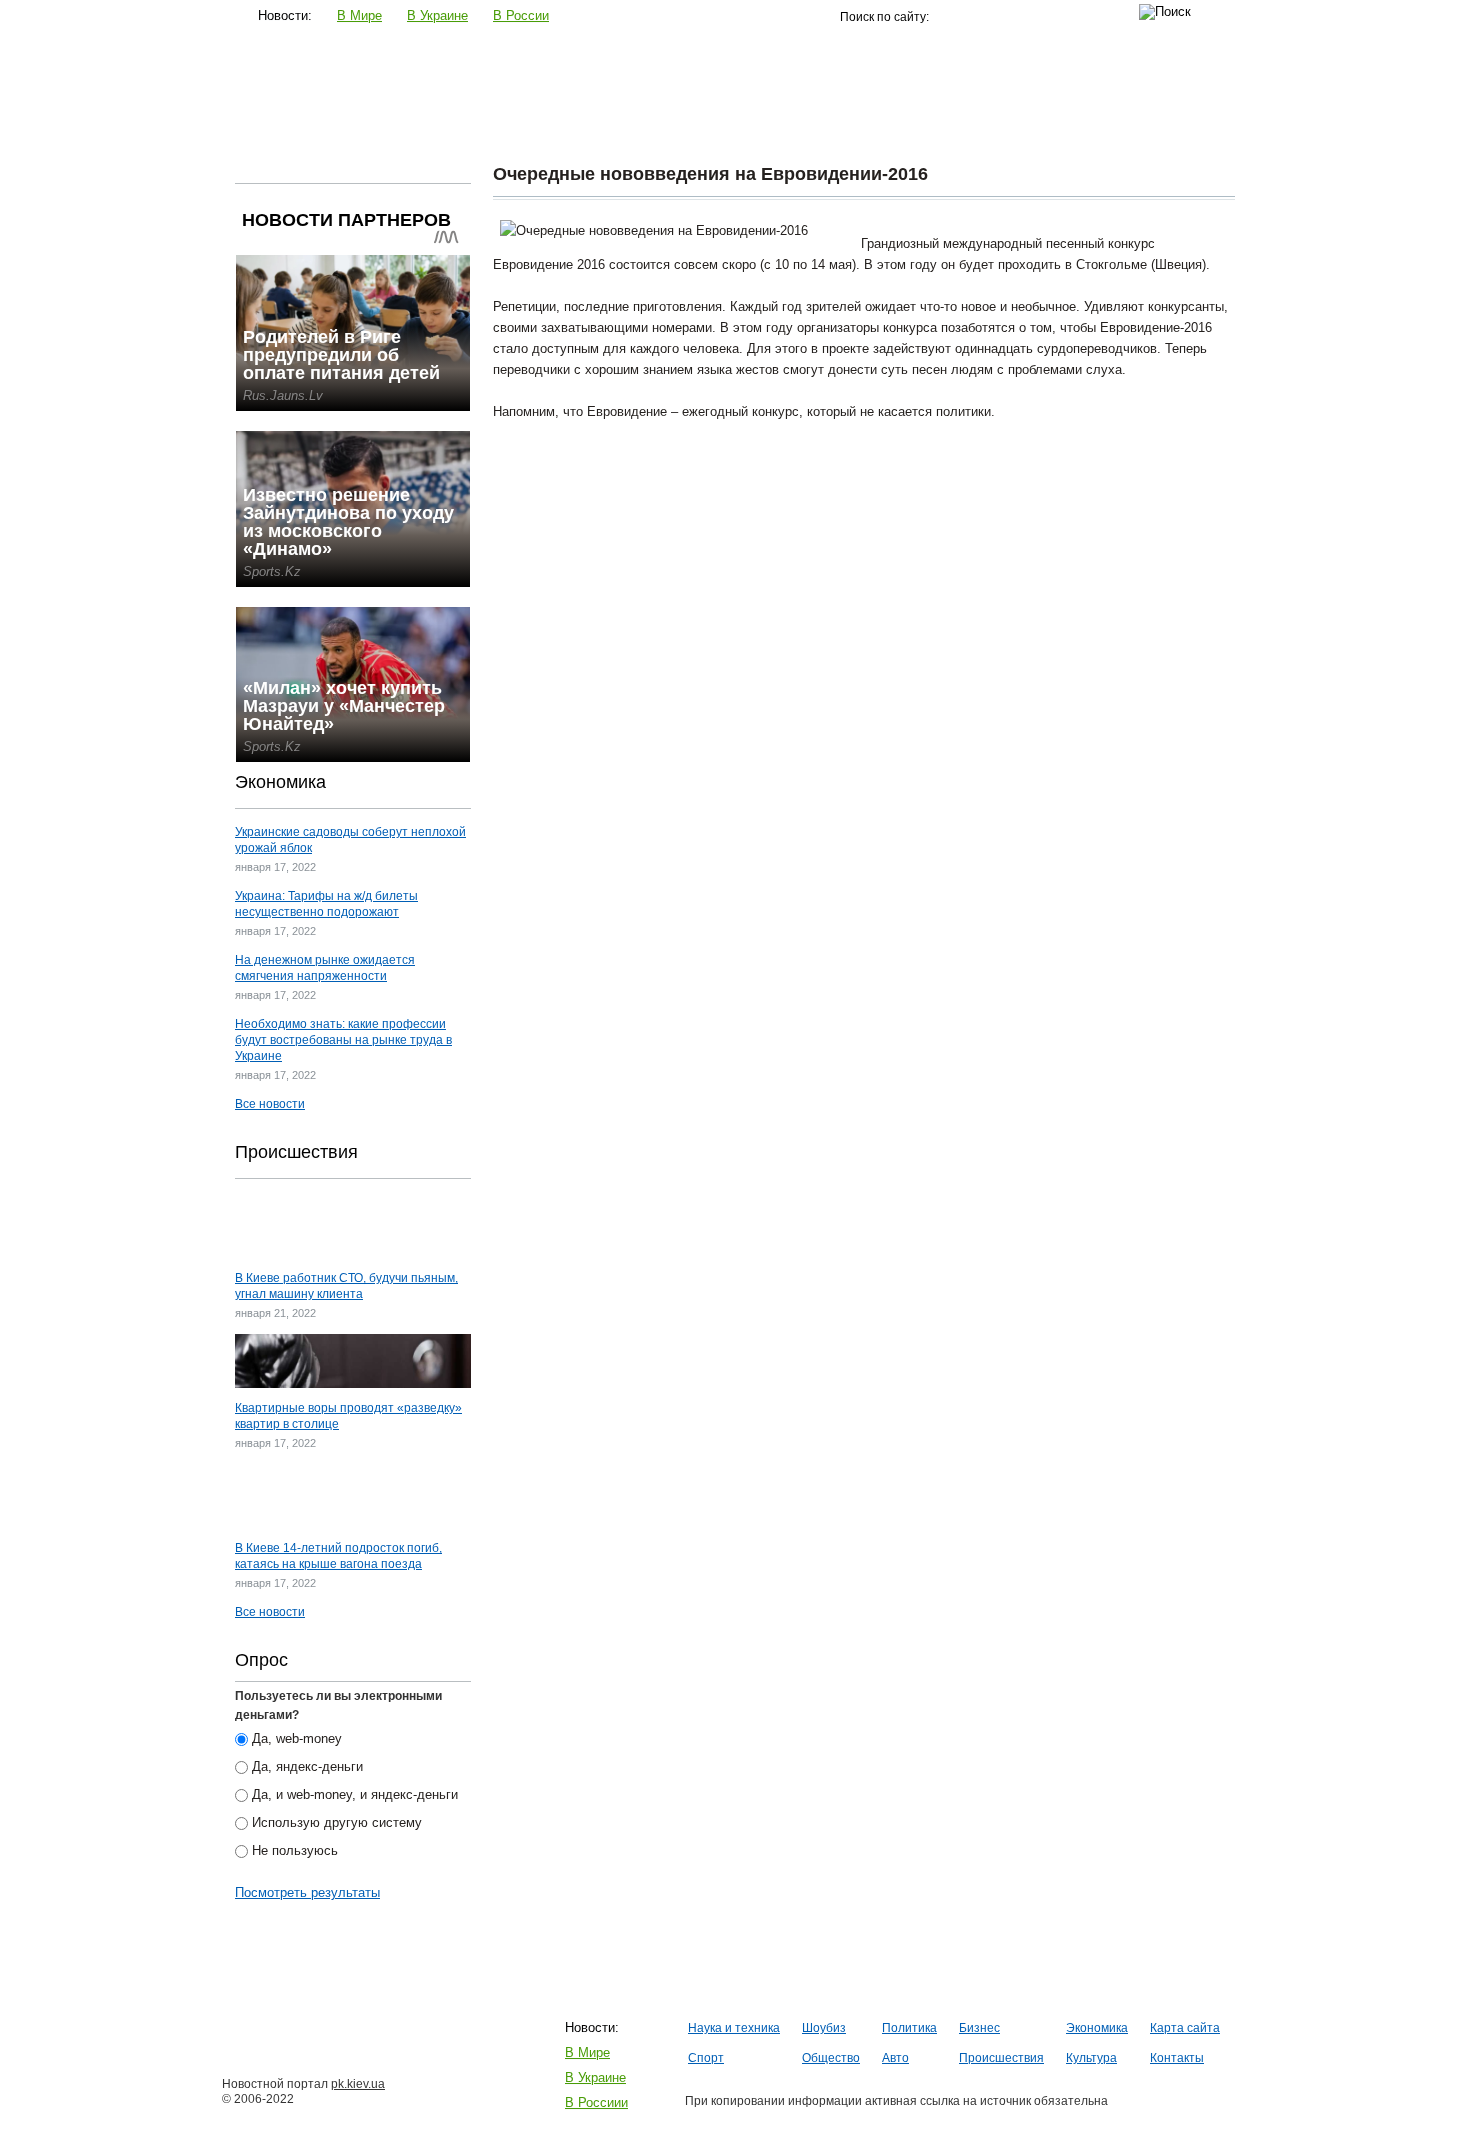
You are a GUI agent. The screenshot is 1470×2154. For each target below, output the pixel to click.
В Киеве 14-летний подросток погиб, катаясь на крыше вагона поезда (338, 1556)
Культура (1161, 124)
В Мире (359, 15)
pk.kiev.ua (358, 2084)
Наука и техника (316, 124)
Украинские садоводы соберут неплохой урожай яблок (350, 840)
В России (521, 15)
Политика (516, 124)
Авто (953, 124)
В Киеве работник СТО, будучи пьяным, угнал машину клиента (346, 1286)
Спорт (785, 124)
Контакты (1177, 2058)
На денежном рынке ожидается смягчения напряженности (325, 968)
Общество (871, 124)
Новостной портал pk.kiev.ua (321, 76)
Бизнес (603, 124)
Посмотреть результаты (307, 1892)
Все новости (270, 1104)
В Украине (437, 15)
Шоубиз (427, 124)
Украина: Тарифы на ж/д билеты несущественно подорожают (326, 904)
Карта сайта (1185, 2028)
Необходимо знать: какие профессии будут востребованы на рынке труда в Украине (343, 1040)
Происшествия (1050, 124)
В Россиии (596, 2102)
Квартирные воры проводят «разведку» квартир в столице (348, 1416)
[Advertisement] (864, 562)
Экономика (696, 124)
